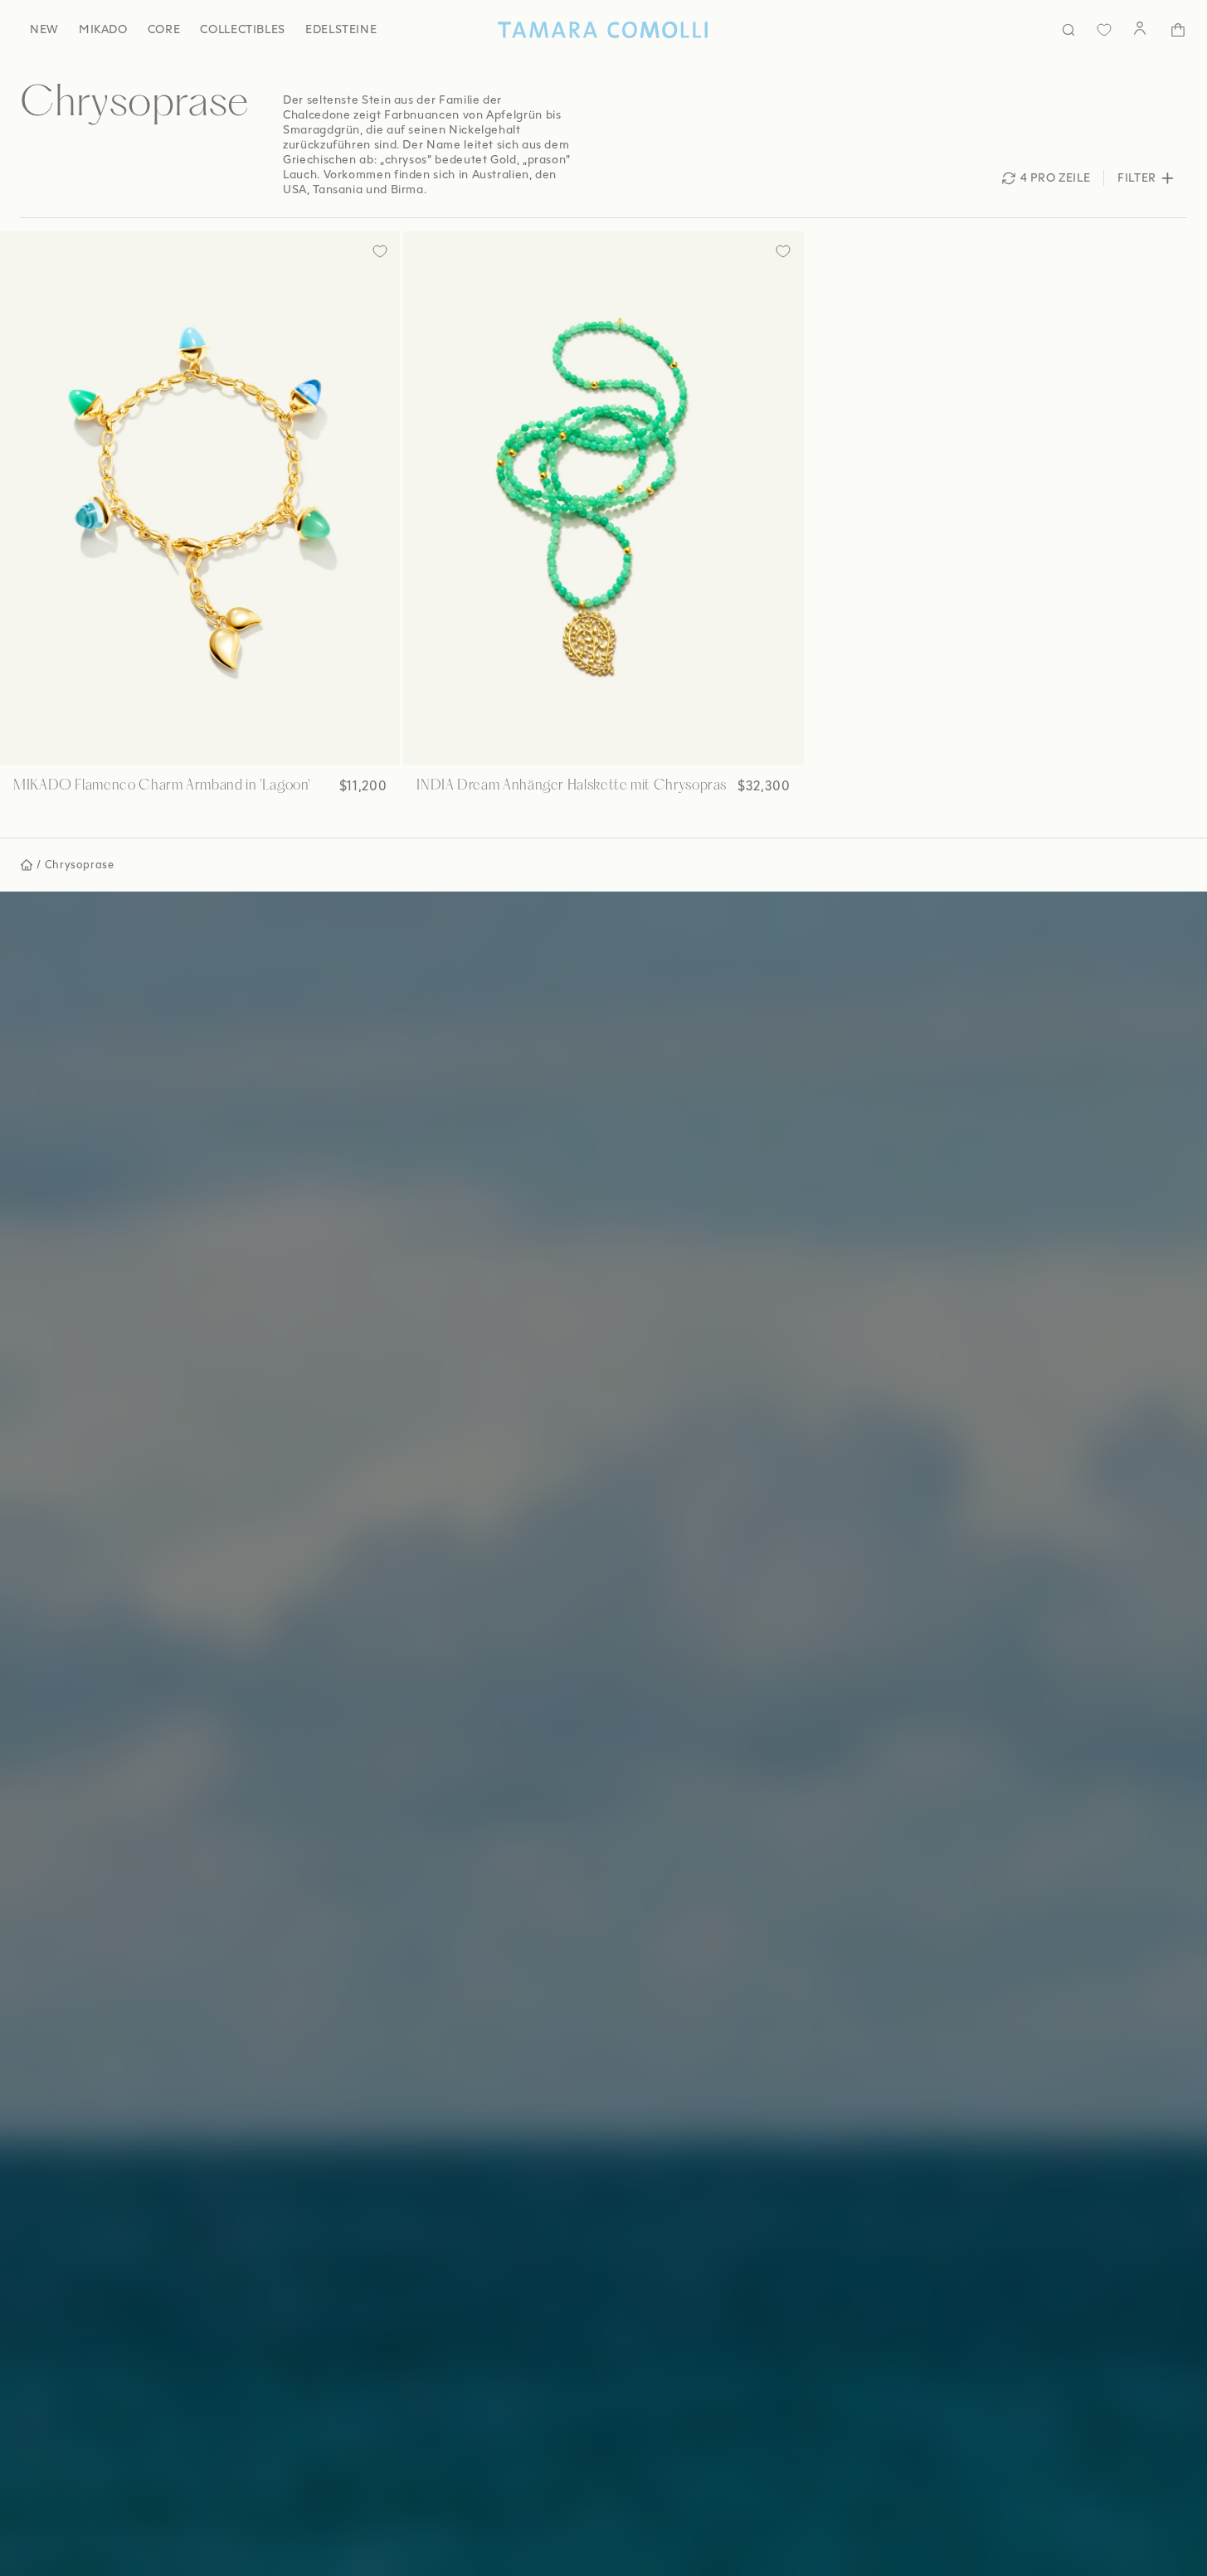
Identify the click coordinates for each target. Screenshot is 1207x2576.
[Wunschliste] (1104, 30)
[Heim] (603, 30)
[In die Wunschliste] (380, 251)
